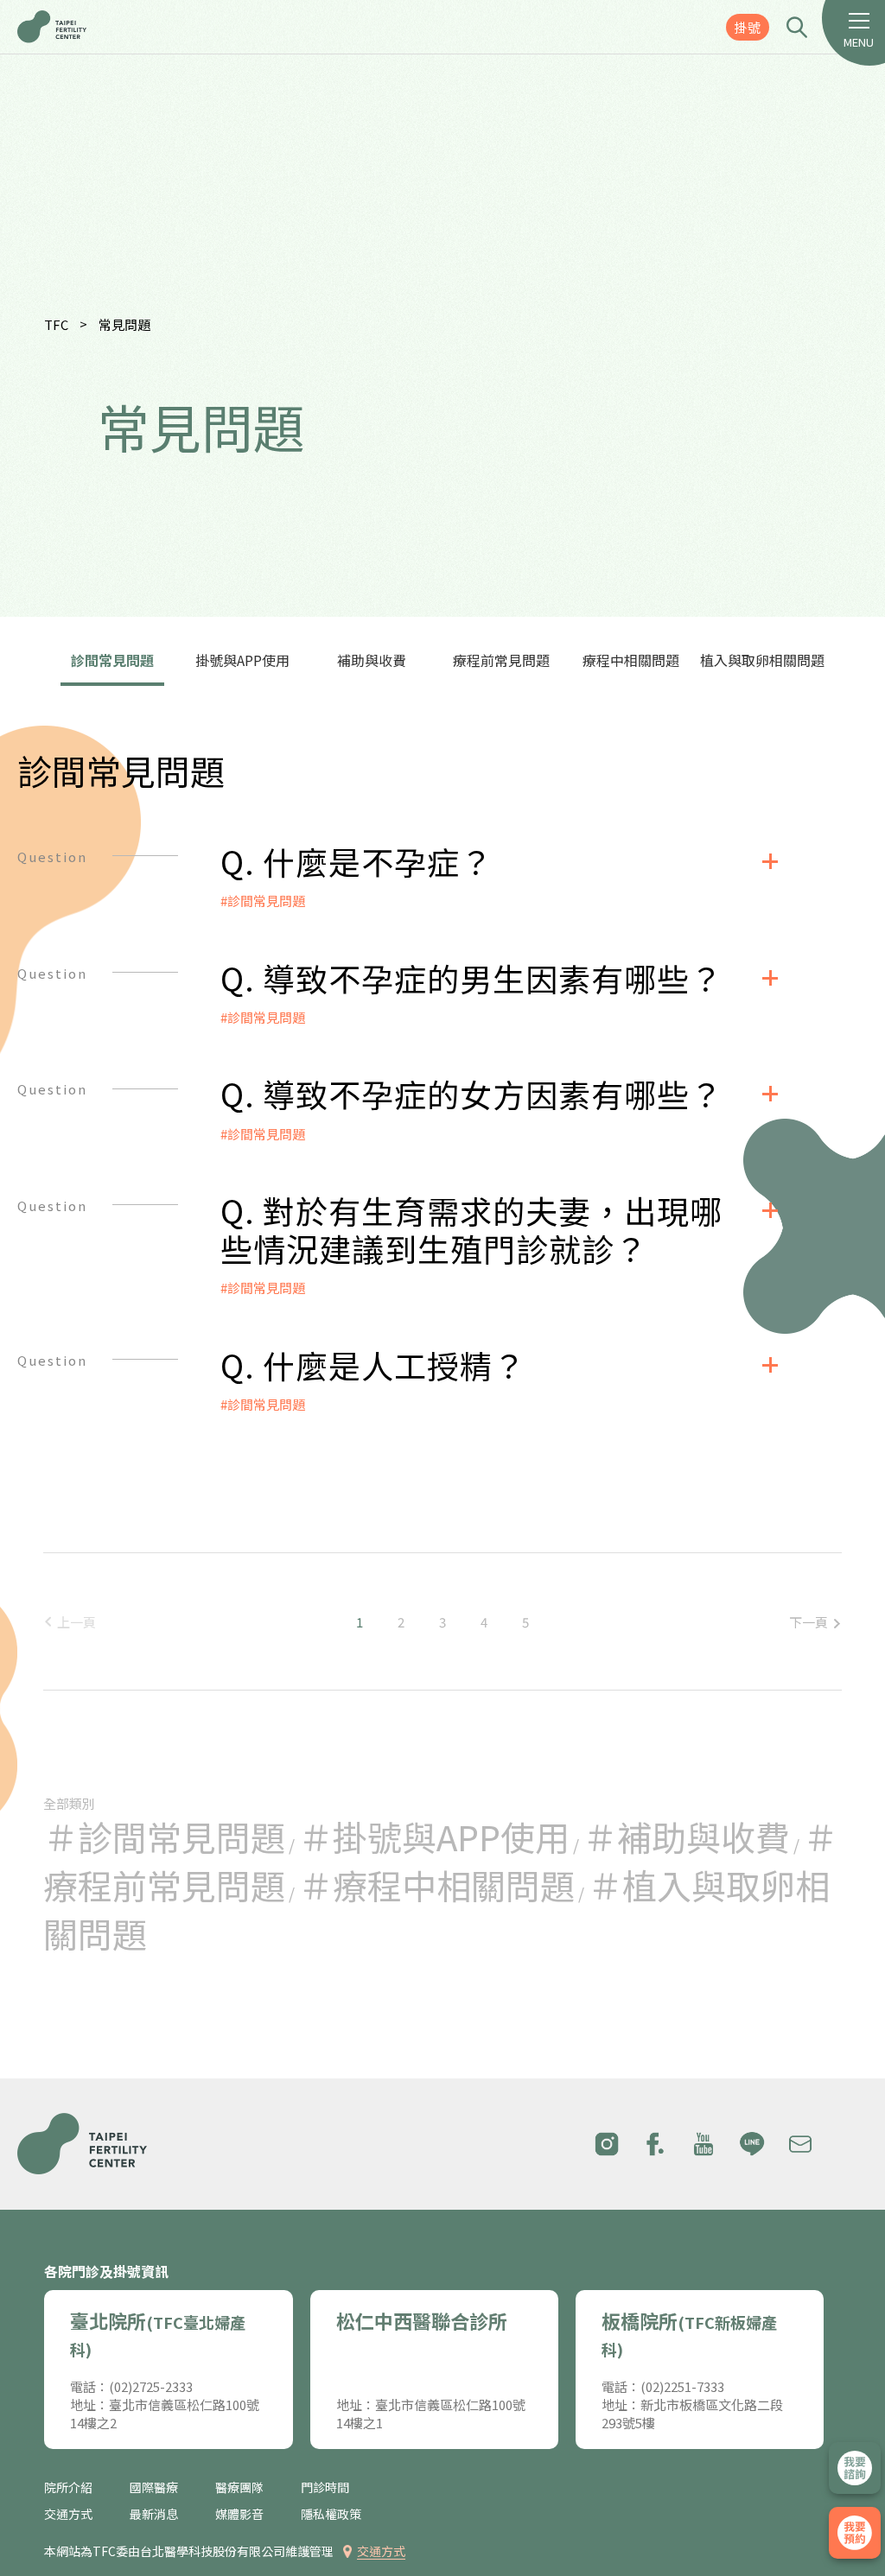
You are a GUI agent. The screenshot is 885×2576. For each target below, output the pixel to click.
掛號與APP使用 (242, 660)
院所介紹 (68, 2487)
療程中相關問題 (631, 660)
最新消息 (154, 2514)
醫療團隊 (239, 2487)
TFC (56, 324)
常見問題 (124, 324)
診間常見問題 (112, 660)
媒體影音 (239, 2514)
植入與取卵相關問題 (762, 660)
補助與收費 (372, 660)
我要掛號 (855, 2533)
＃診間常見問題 (164, 1837)
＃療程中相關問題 (436, 1885)
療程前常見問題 (501, 660)
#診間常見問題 (263, 901)
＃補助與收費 (686, 1837)
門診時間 (325, 2487)
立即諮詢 (855, 2468)
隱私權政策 (331, 2514)
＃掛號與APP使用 (434, 1837)
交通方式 (68, 2514)
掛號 (748, 27)
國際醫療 (154, 2487)
